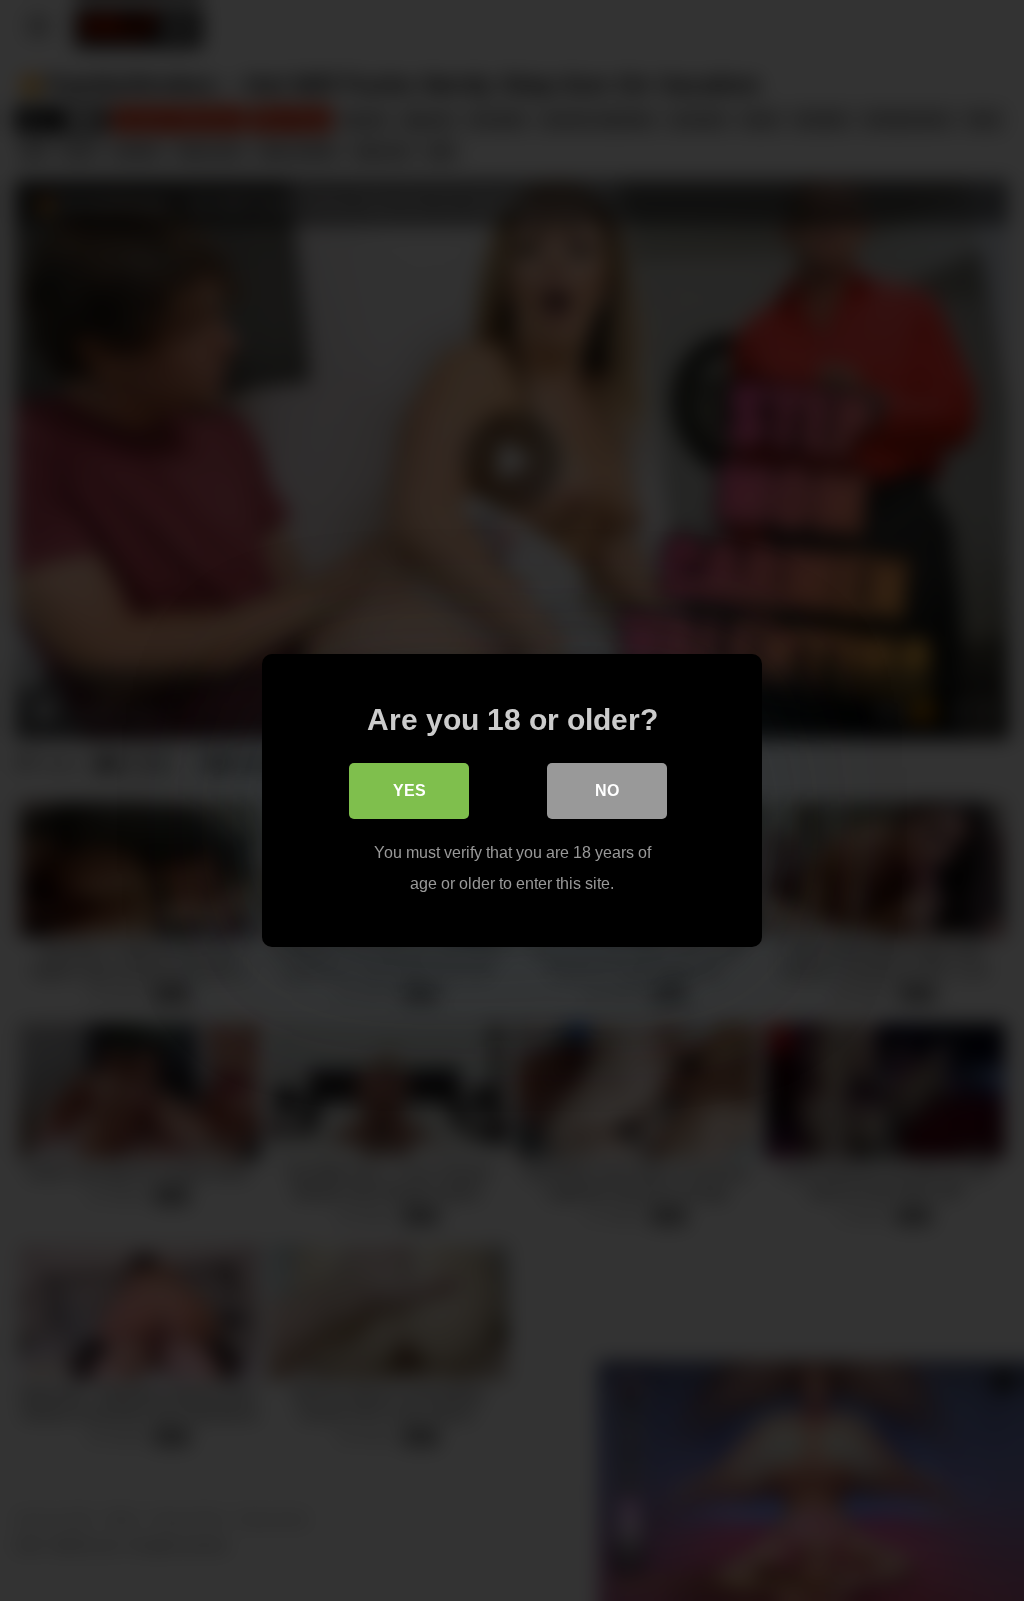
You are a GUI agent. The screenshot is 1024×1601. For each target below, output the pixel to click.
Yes (409, 790)
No (607, 790)
